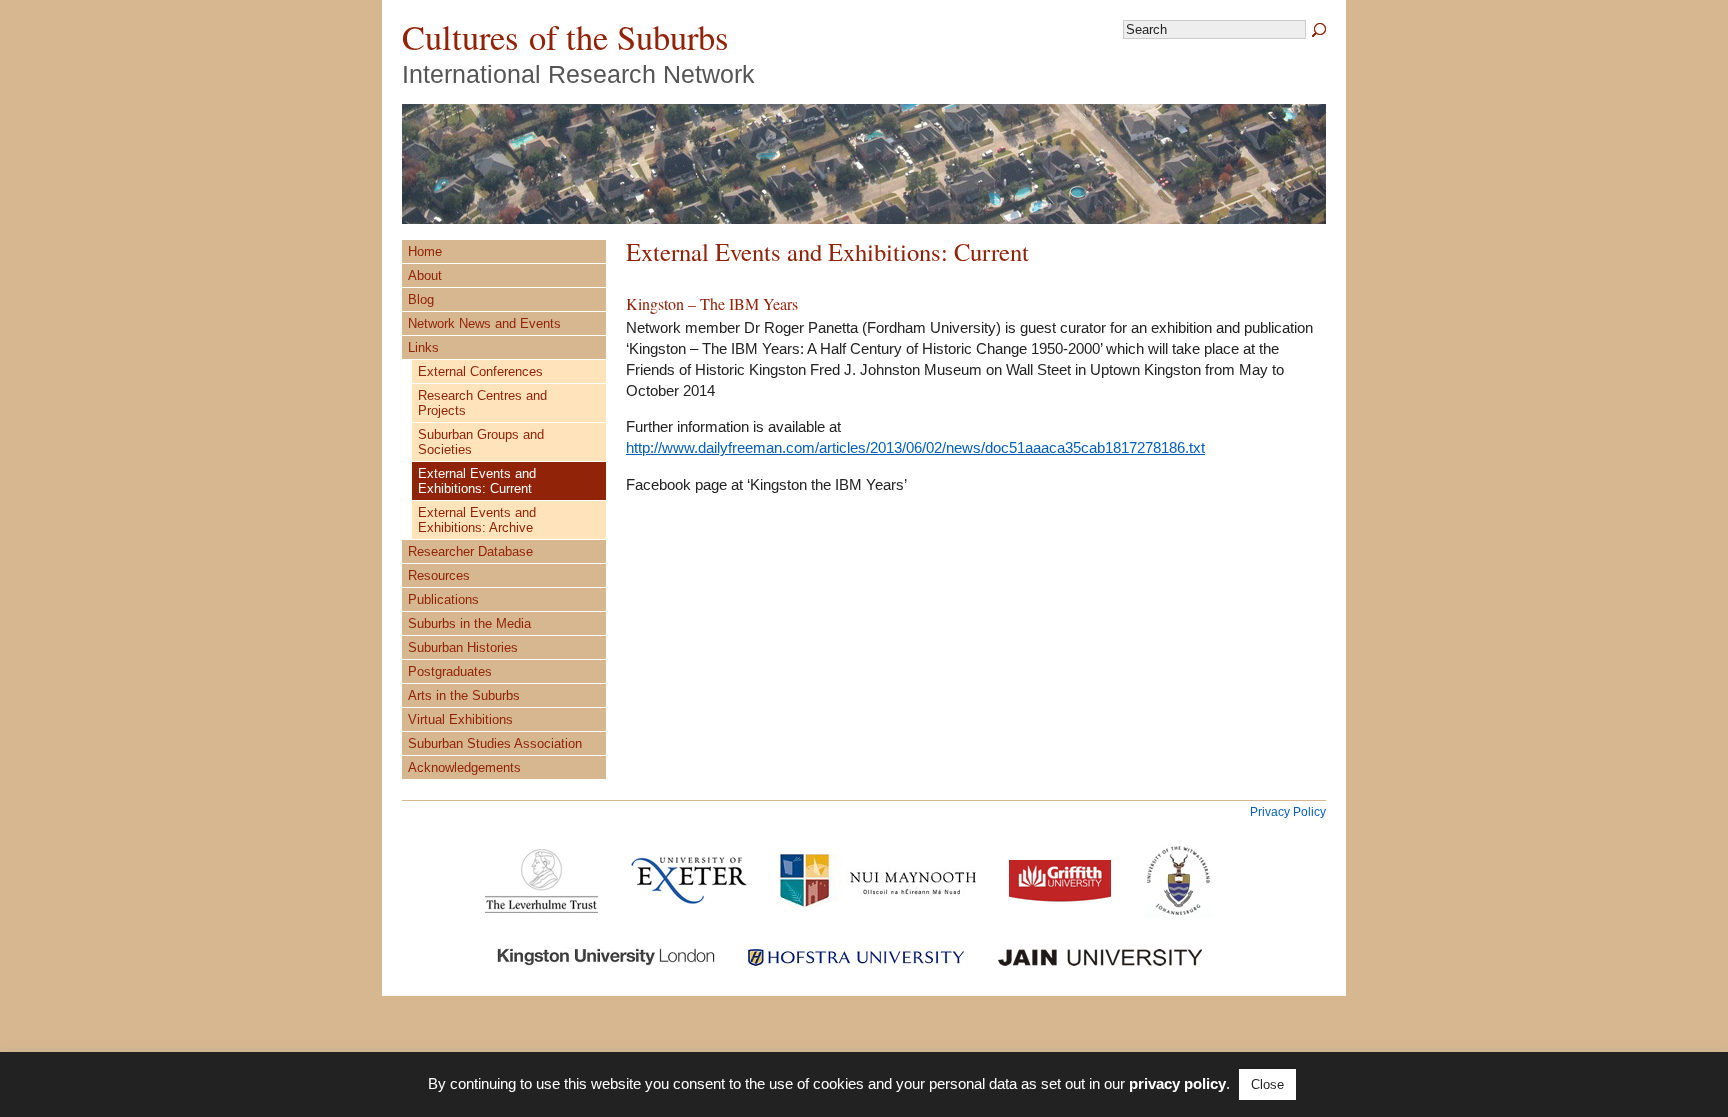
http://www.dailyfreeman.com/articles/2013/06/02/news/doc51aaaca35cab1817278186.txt (915, 448)
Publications (443, 599)
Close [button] (1267, 1084)
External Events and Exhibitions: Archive (477, 520)
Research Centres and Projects (482, 403)
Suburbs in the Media (469, 623)
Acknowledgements (464, 767)
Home (425, 251)
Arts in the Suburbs (464, 695)
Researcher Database (470, 551)
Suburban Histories (463, 647)
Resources (439, 575)
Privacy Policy (1288, 812)
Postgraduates (450, 671)
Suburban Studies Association (495, 743)
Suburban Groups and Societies (481, 442)
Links (423, 347)
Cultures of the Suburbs (565, 37)
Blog (421, 299)
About (425, 275)
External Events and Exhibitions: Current (477, 481)
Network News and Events (484, 323)
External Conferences (480, 371)
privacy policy (1177, 1083)
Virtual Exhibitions (460, 719)
